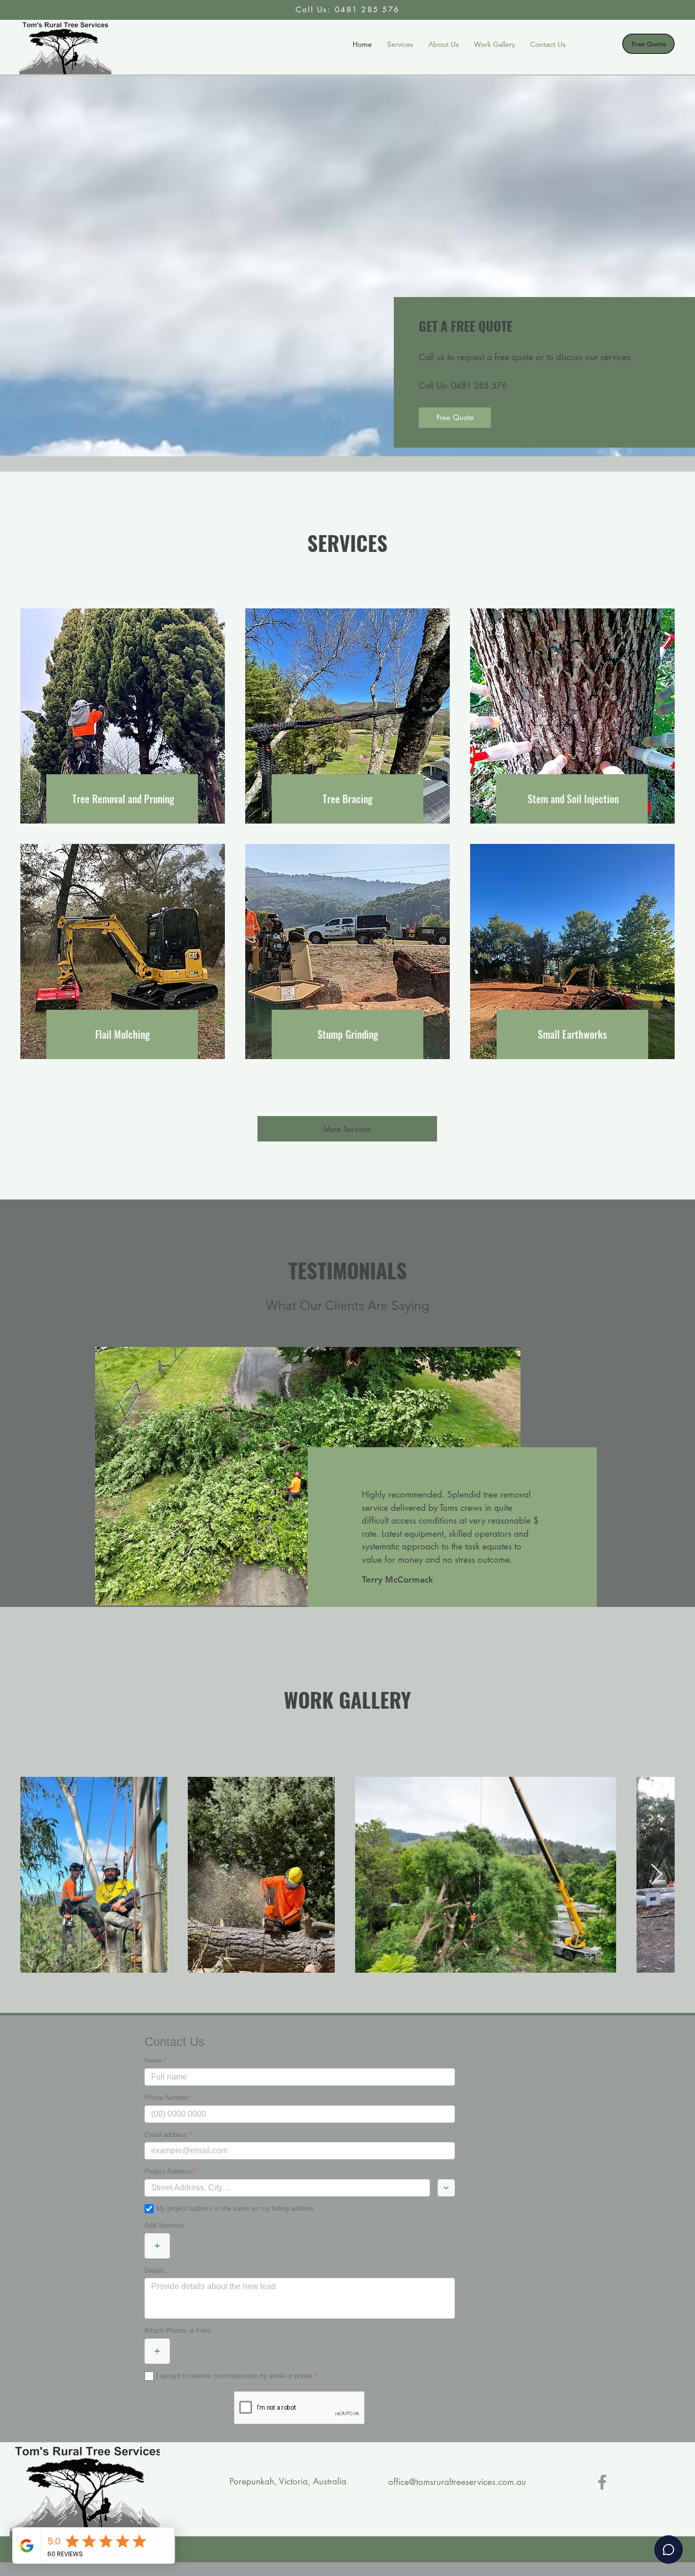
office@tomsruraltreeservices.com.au (457, 2482)
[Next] (584, 1527)
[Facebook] (602, 2482)
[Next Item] (656, 1875)
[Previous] (321, 1527)
